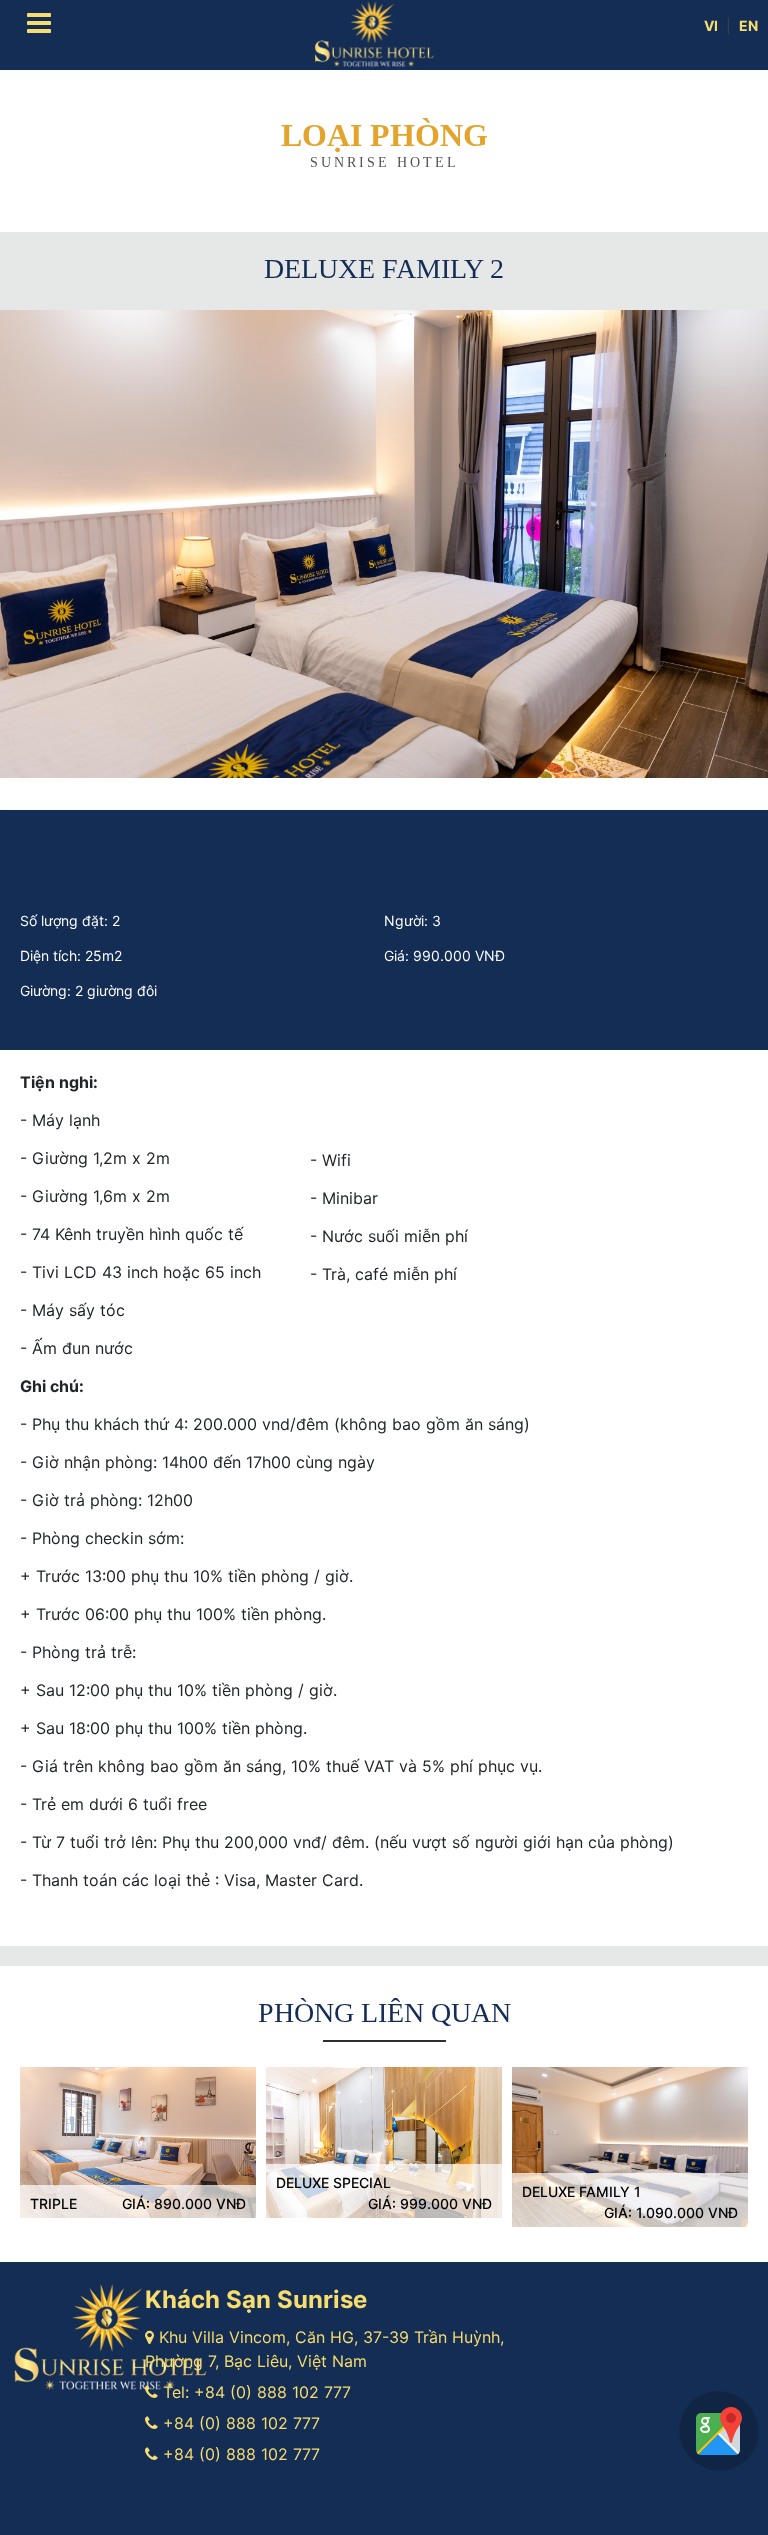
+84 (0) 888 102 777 (272, 2392)
